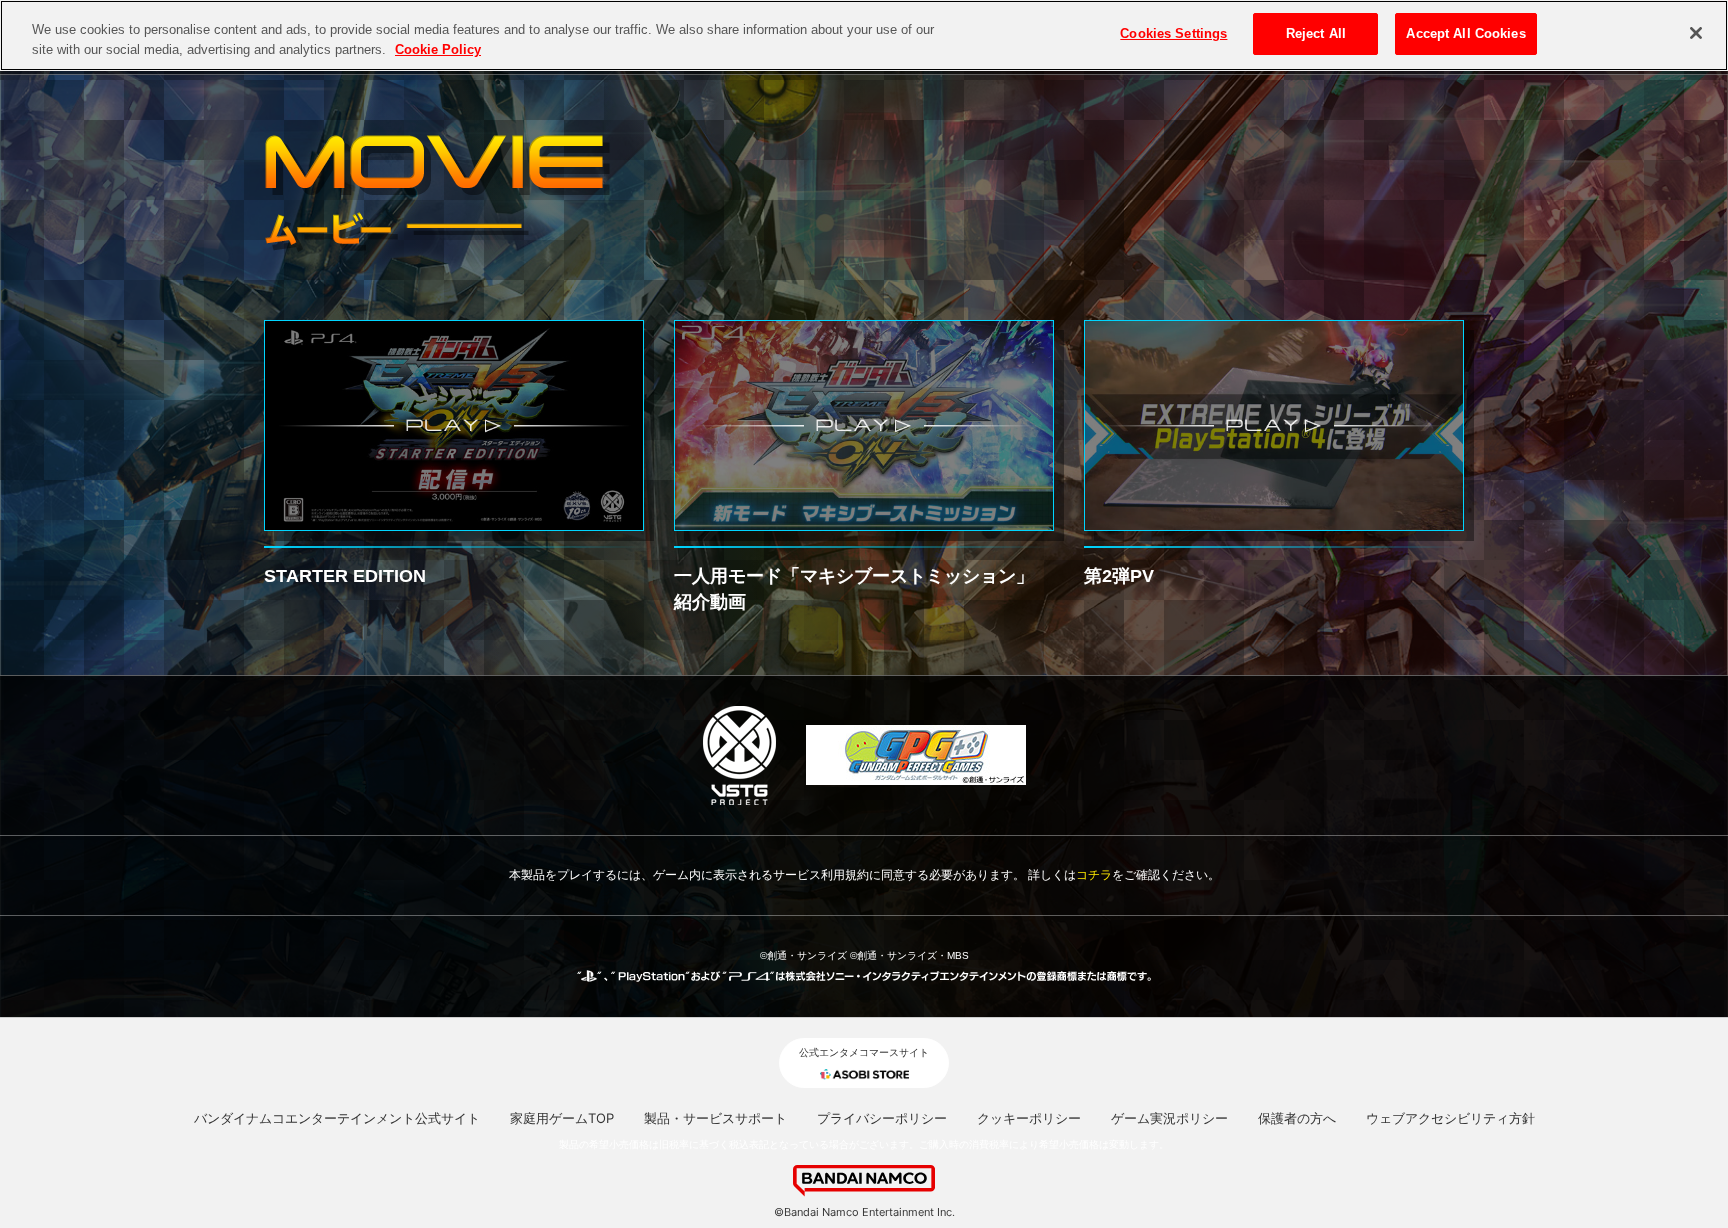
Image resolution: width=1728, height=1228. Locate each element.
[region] (864, 35)
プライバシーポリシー (882, 1118)
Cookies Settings (1173, 33)
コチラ (1094, 875)
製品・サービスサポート (715, 1118)
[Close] (1696, 33)
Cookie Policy (438, 49)
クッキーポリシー (1029, 1118)
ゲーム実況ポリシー (1169, 1118)
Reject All (1316, 33)
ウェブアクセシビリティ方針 (1450, 1118)
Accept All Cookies (1465, 33)
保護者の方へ (1297, 1118)
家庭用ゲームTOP (562, 1118)
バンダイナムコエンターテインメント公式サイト (337, 1118)
